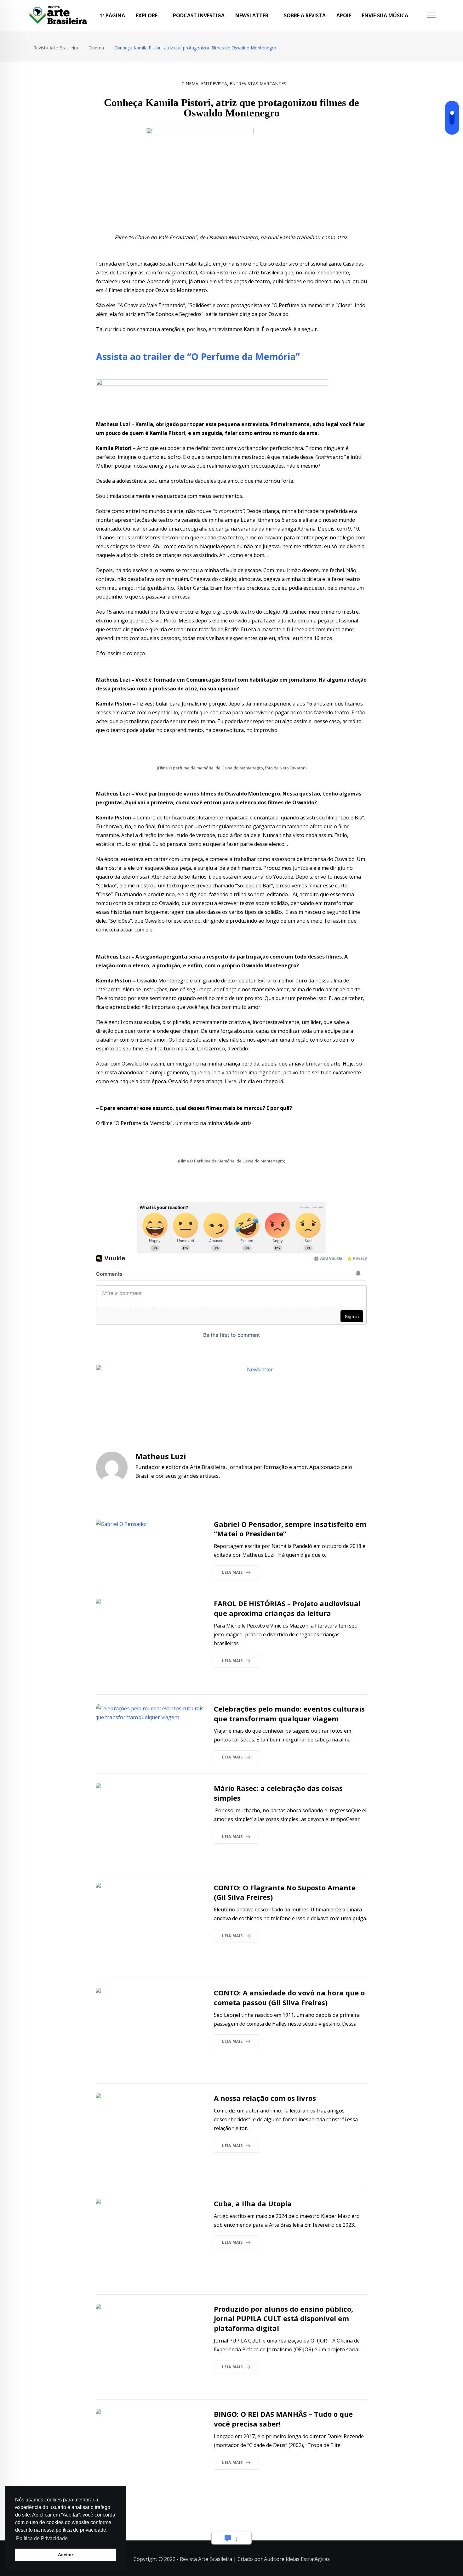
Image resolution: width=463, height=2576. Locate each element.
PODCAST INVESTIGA (199, 15)
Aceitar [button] (66, 2555)
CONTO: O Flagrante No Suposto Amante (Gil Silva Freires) (285, 1892)
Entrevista (214, 84)
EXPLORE (147, 15)
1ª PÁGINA (112, 15)
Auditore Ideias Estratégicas (297, 2559)
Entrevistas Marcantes (258, 84)
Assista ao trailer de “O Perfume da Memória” (198, 357)
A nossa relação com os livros (266, 2098)
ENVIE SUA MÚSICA (385, 15)
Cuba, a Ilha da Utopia (253, 2203)
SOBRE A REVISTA (305, 15)
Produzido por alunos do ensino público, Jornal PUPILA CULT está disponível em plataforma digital (283, 2319)
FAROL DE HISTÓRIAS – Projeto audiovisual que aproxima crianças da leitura (287, 1608)
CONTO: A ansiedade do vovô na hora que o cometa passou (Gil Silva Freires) (289, 1997)
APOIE (344, 15)
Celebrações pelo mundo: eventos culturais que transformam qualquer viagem (289, 1714)
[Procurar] (420, 16)
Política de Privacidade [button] (42, 2538)
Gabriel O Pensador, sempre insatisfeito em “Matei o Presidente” (290, 1529)
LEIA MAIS (232, 1572)
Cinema (190, 84)
